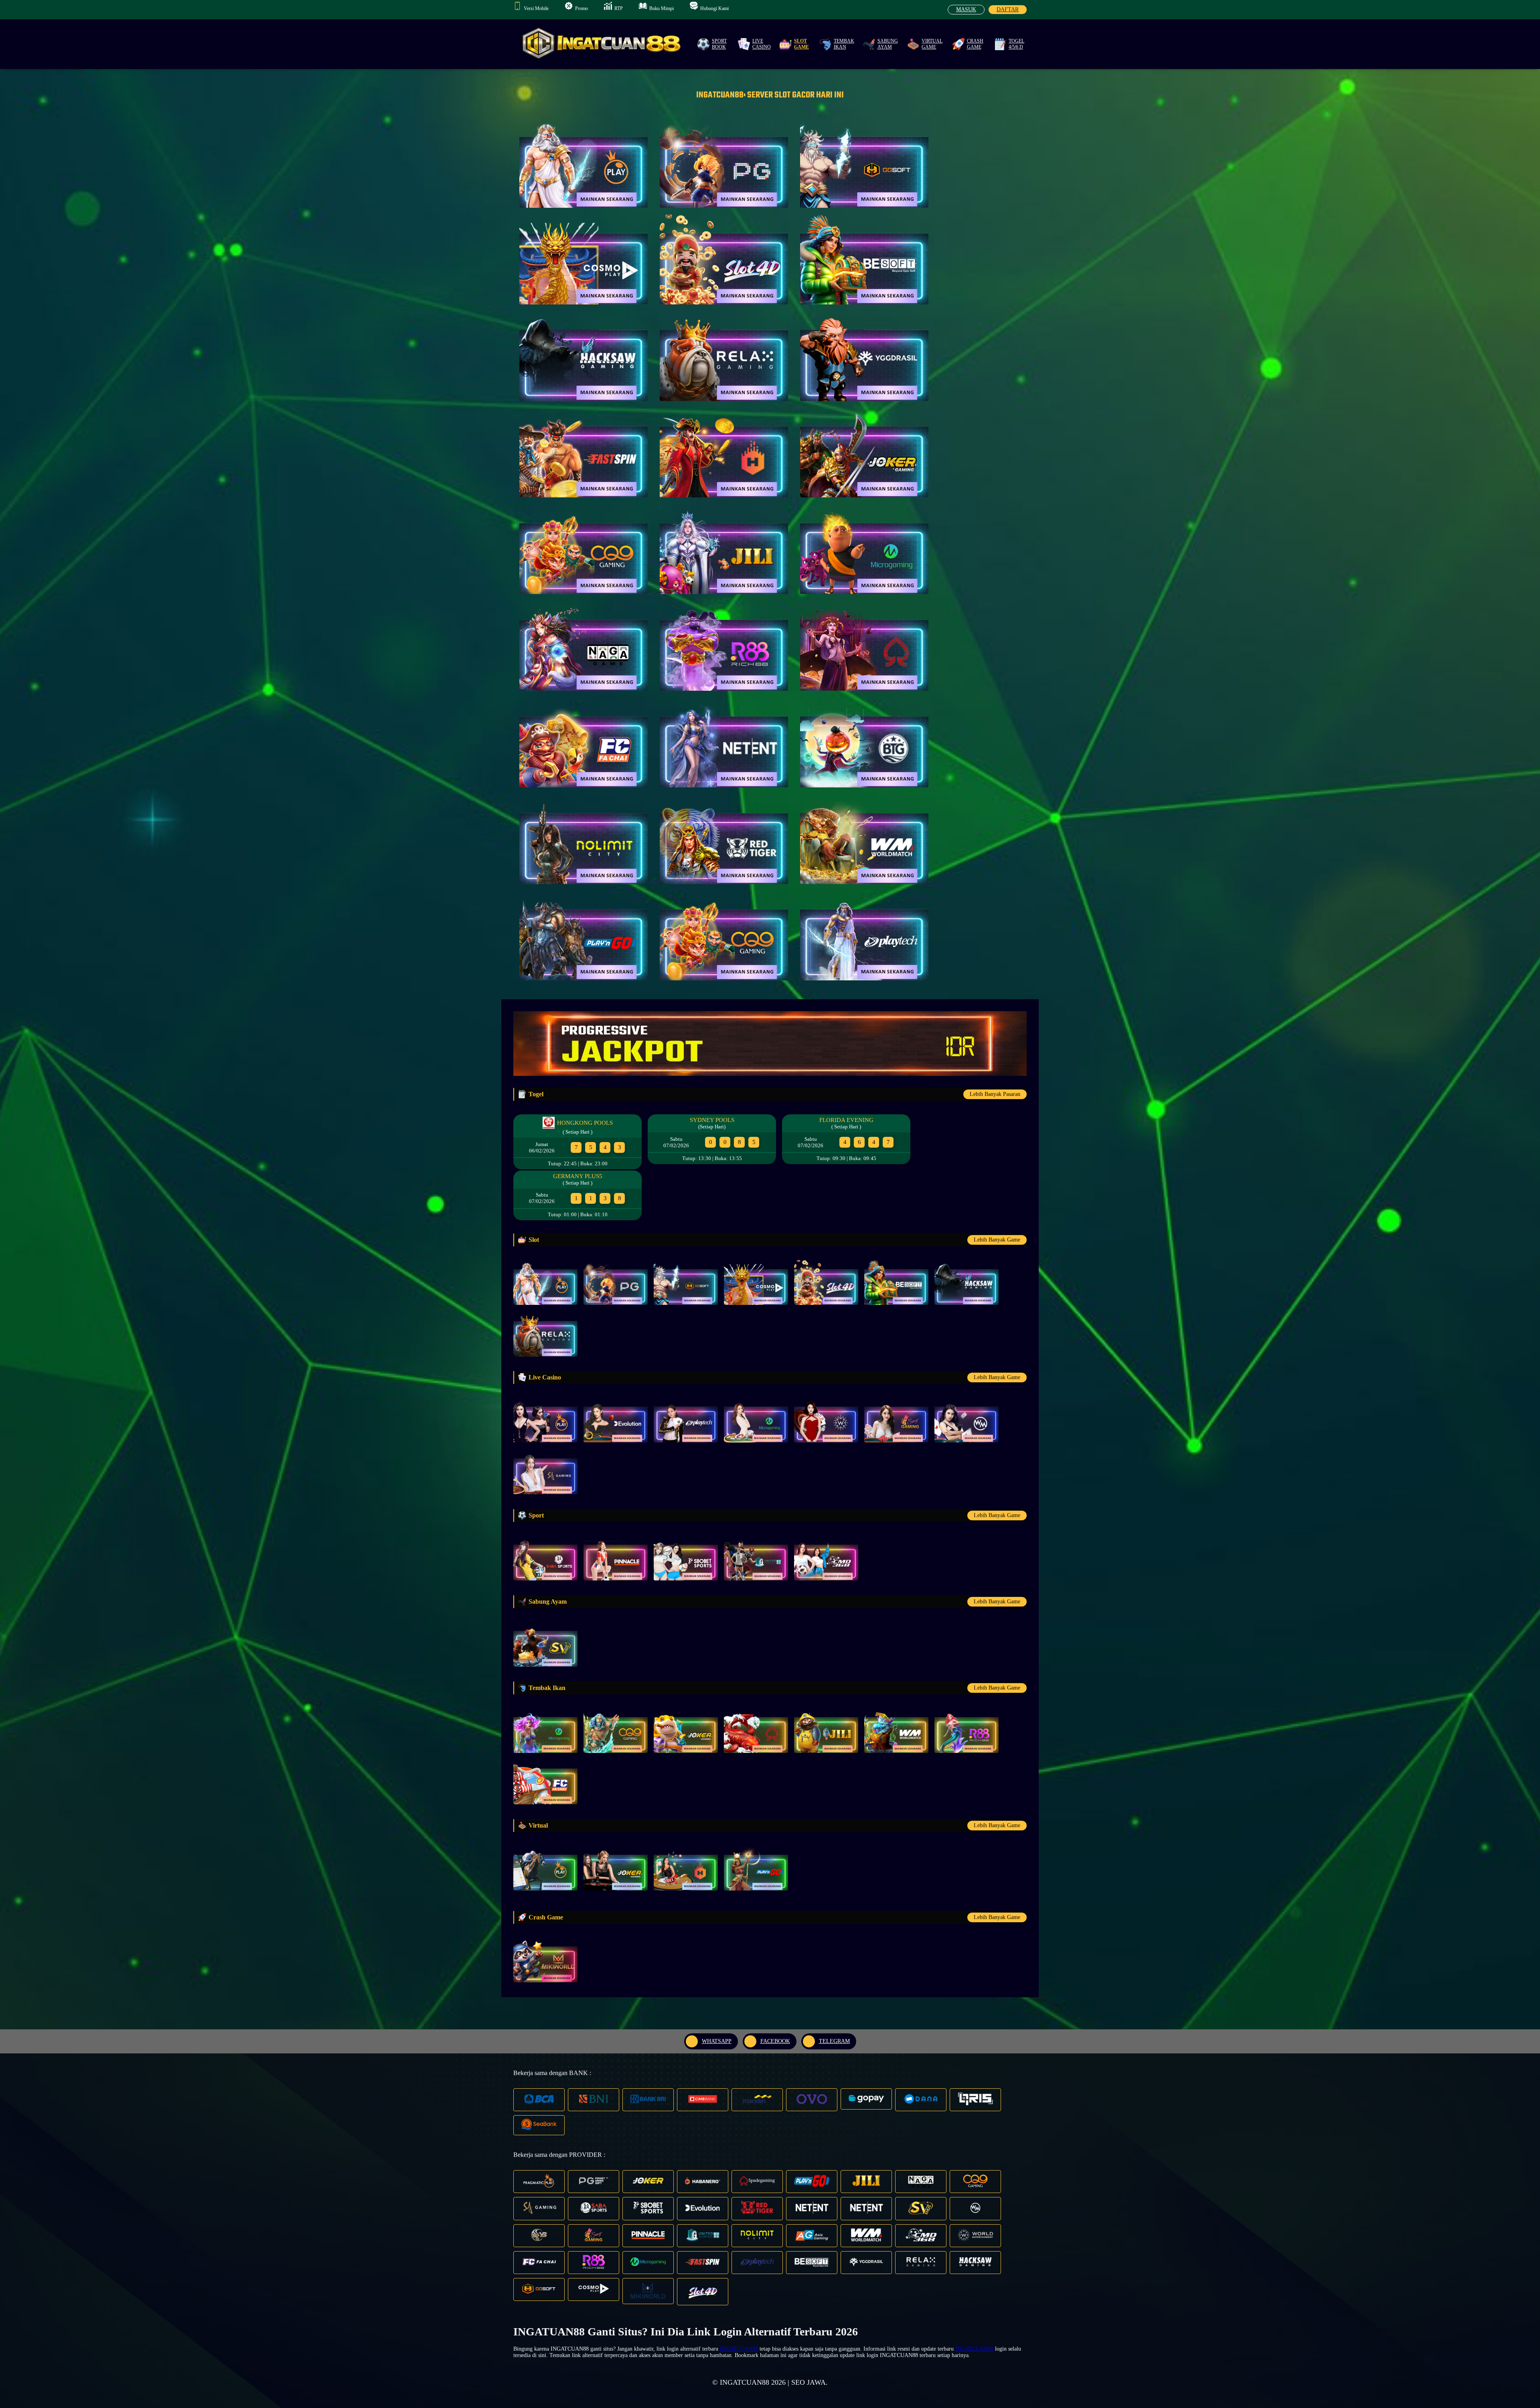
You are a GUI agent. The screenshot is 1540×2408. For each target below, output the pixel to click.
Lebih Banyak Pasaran (995, 1094)
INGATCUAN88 (739, 2349)
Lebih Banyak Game (997, 1240)
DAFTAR (1008, 9)
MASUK (966, 9)
